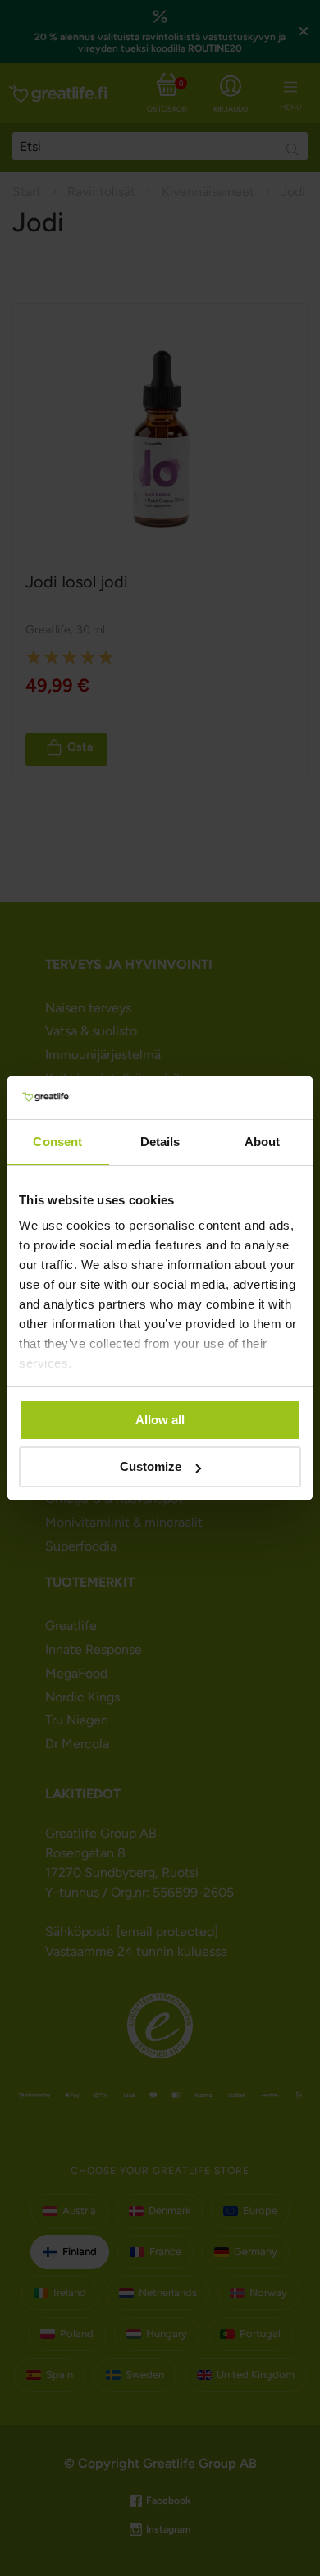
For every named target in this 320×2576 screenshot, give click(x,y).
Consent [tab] (57, 1142)
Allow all (160, 1420)
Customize (151, 1466)
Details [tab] (160, 1142)
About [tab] (263, 1142)
